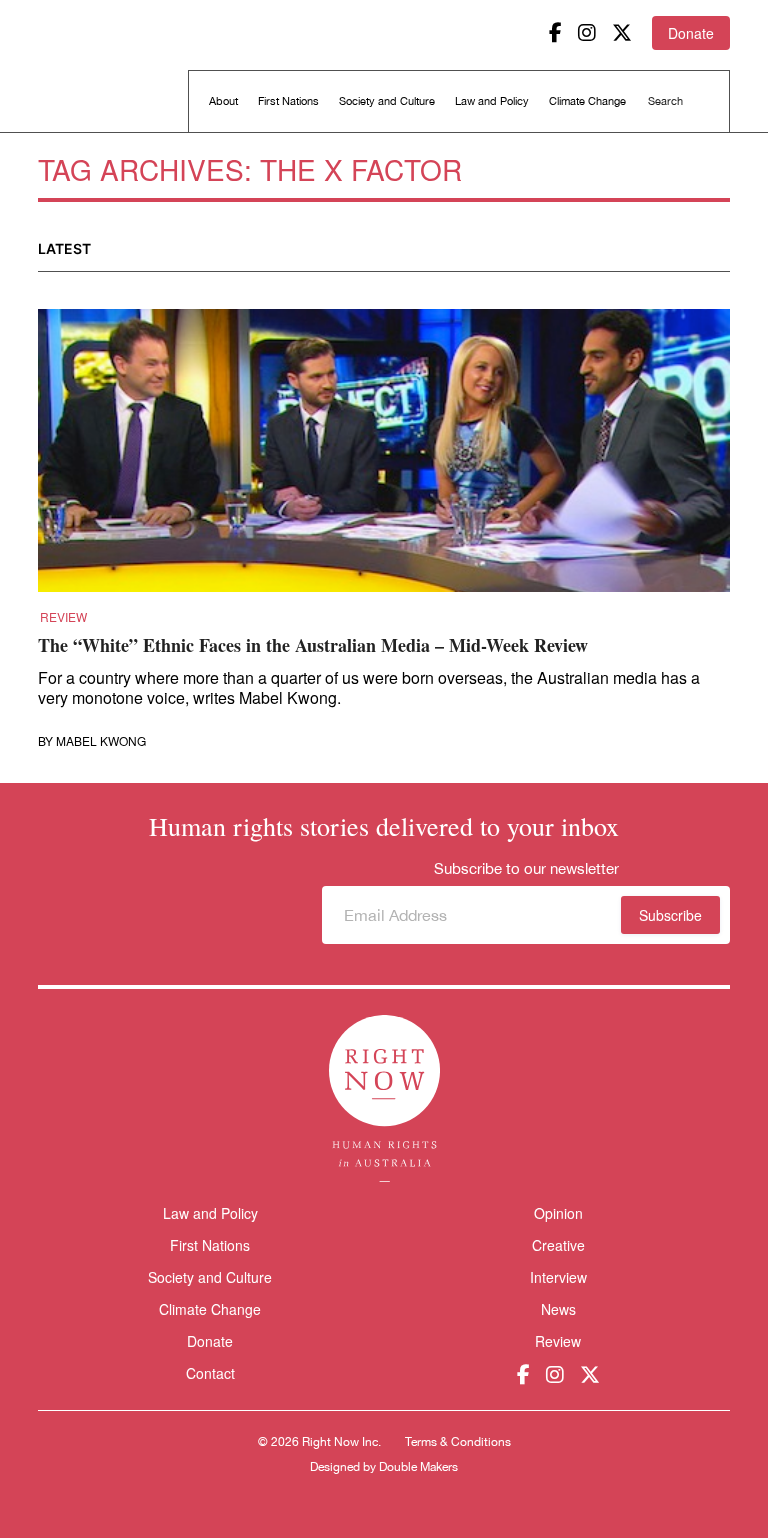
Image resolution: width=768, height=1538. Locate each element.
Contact (210, 1373)
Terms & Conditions (458, 1442)
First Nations (288, 101)
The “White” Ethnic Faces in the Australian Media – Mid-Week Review (313, 645)
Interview (558, 1277)
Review (63, 617)
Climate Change (587, 101)
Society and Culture (387, 101)
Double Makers (418, 1467)
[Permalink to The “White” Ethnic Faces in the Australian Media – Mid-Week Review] (384, 457)
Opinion (558, 1213)
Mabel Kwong (101, 741)
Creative (558, 1245)
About (223, 101)
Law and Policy (492, 101)
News (558, 1309)
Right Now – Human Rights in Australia (115, 70)
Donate (691, 33)
